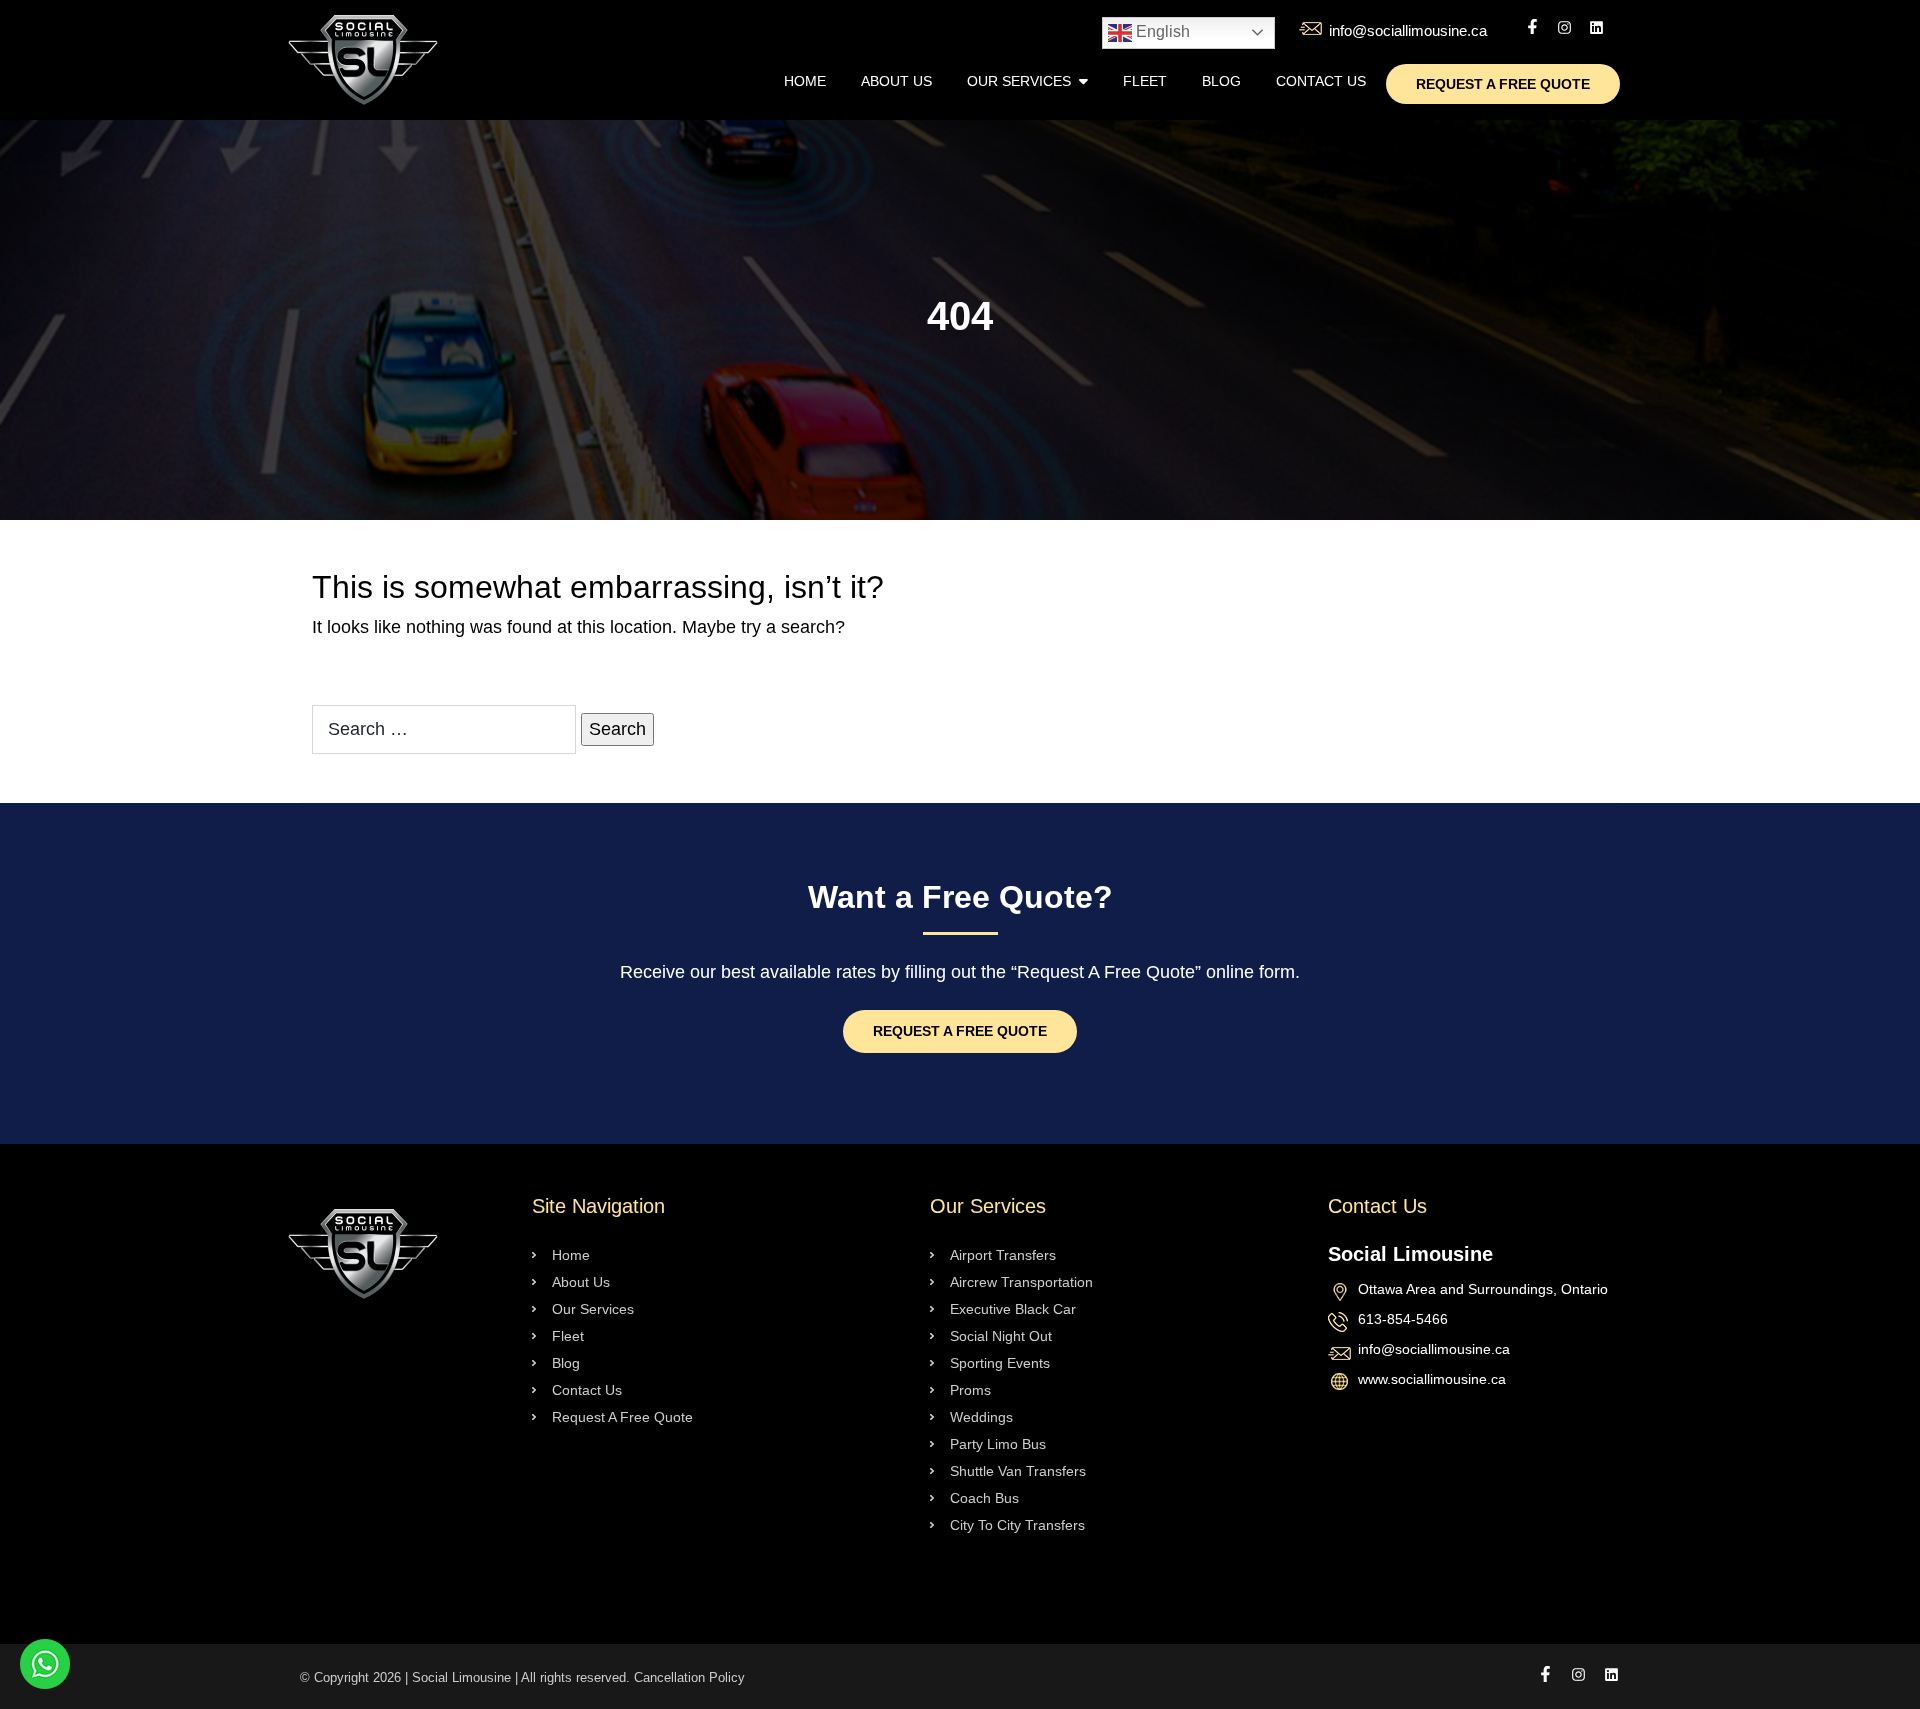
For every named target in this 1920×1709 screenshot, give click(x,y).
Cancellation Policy (689, 1677)
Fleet (1145, 81)
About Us (896, 81)
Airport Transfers (1003, 1255)
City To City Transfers (1017, 1525)
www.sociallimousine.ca (1432, 1379)
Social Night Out (1001, 1336)
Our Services (1019, 81)
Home (805, 81)
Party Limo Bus (998, 1444)
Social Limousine (461, 1677)
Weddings (981, 1417)
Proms (970, 1390)
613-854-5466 (1403, 1319)
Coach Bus (984, 1498)
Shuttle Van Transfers (1018, 1471)
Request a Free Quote (960, 1031)
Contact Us (1321, 81)
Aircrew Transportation (1021, 1282)
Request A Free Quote (1503, 84)
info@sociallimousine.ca (1408, 30)
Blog (1221, 81)
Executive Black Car (1013, 1309)
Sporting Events (1000, 1363)
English (1161, 31)
